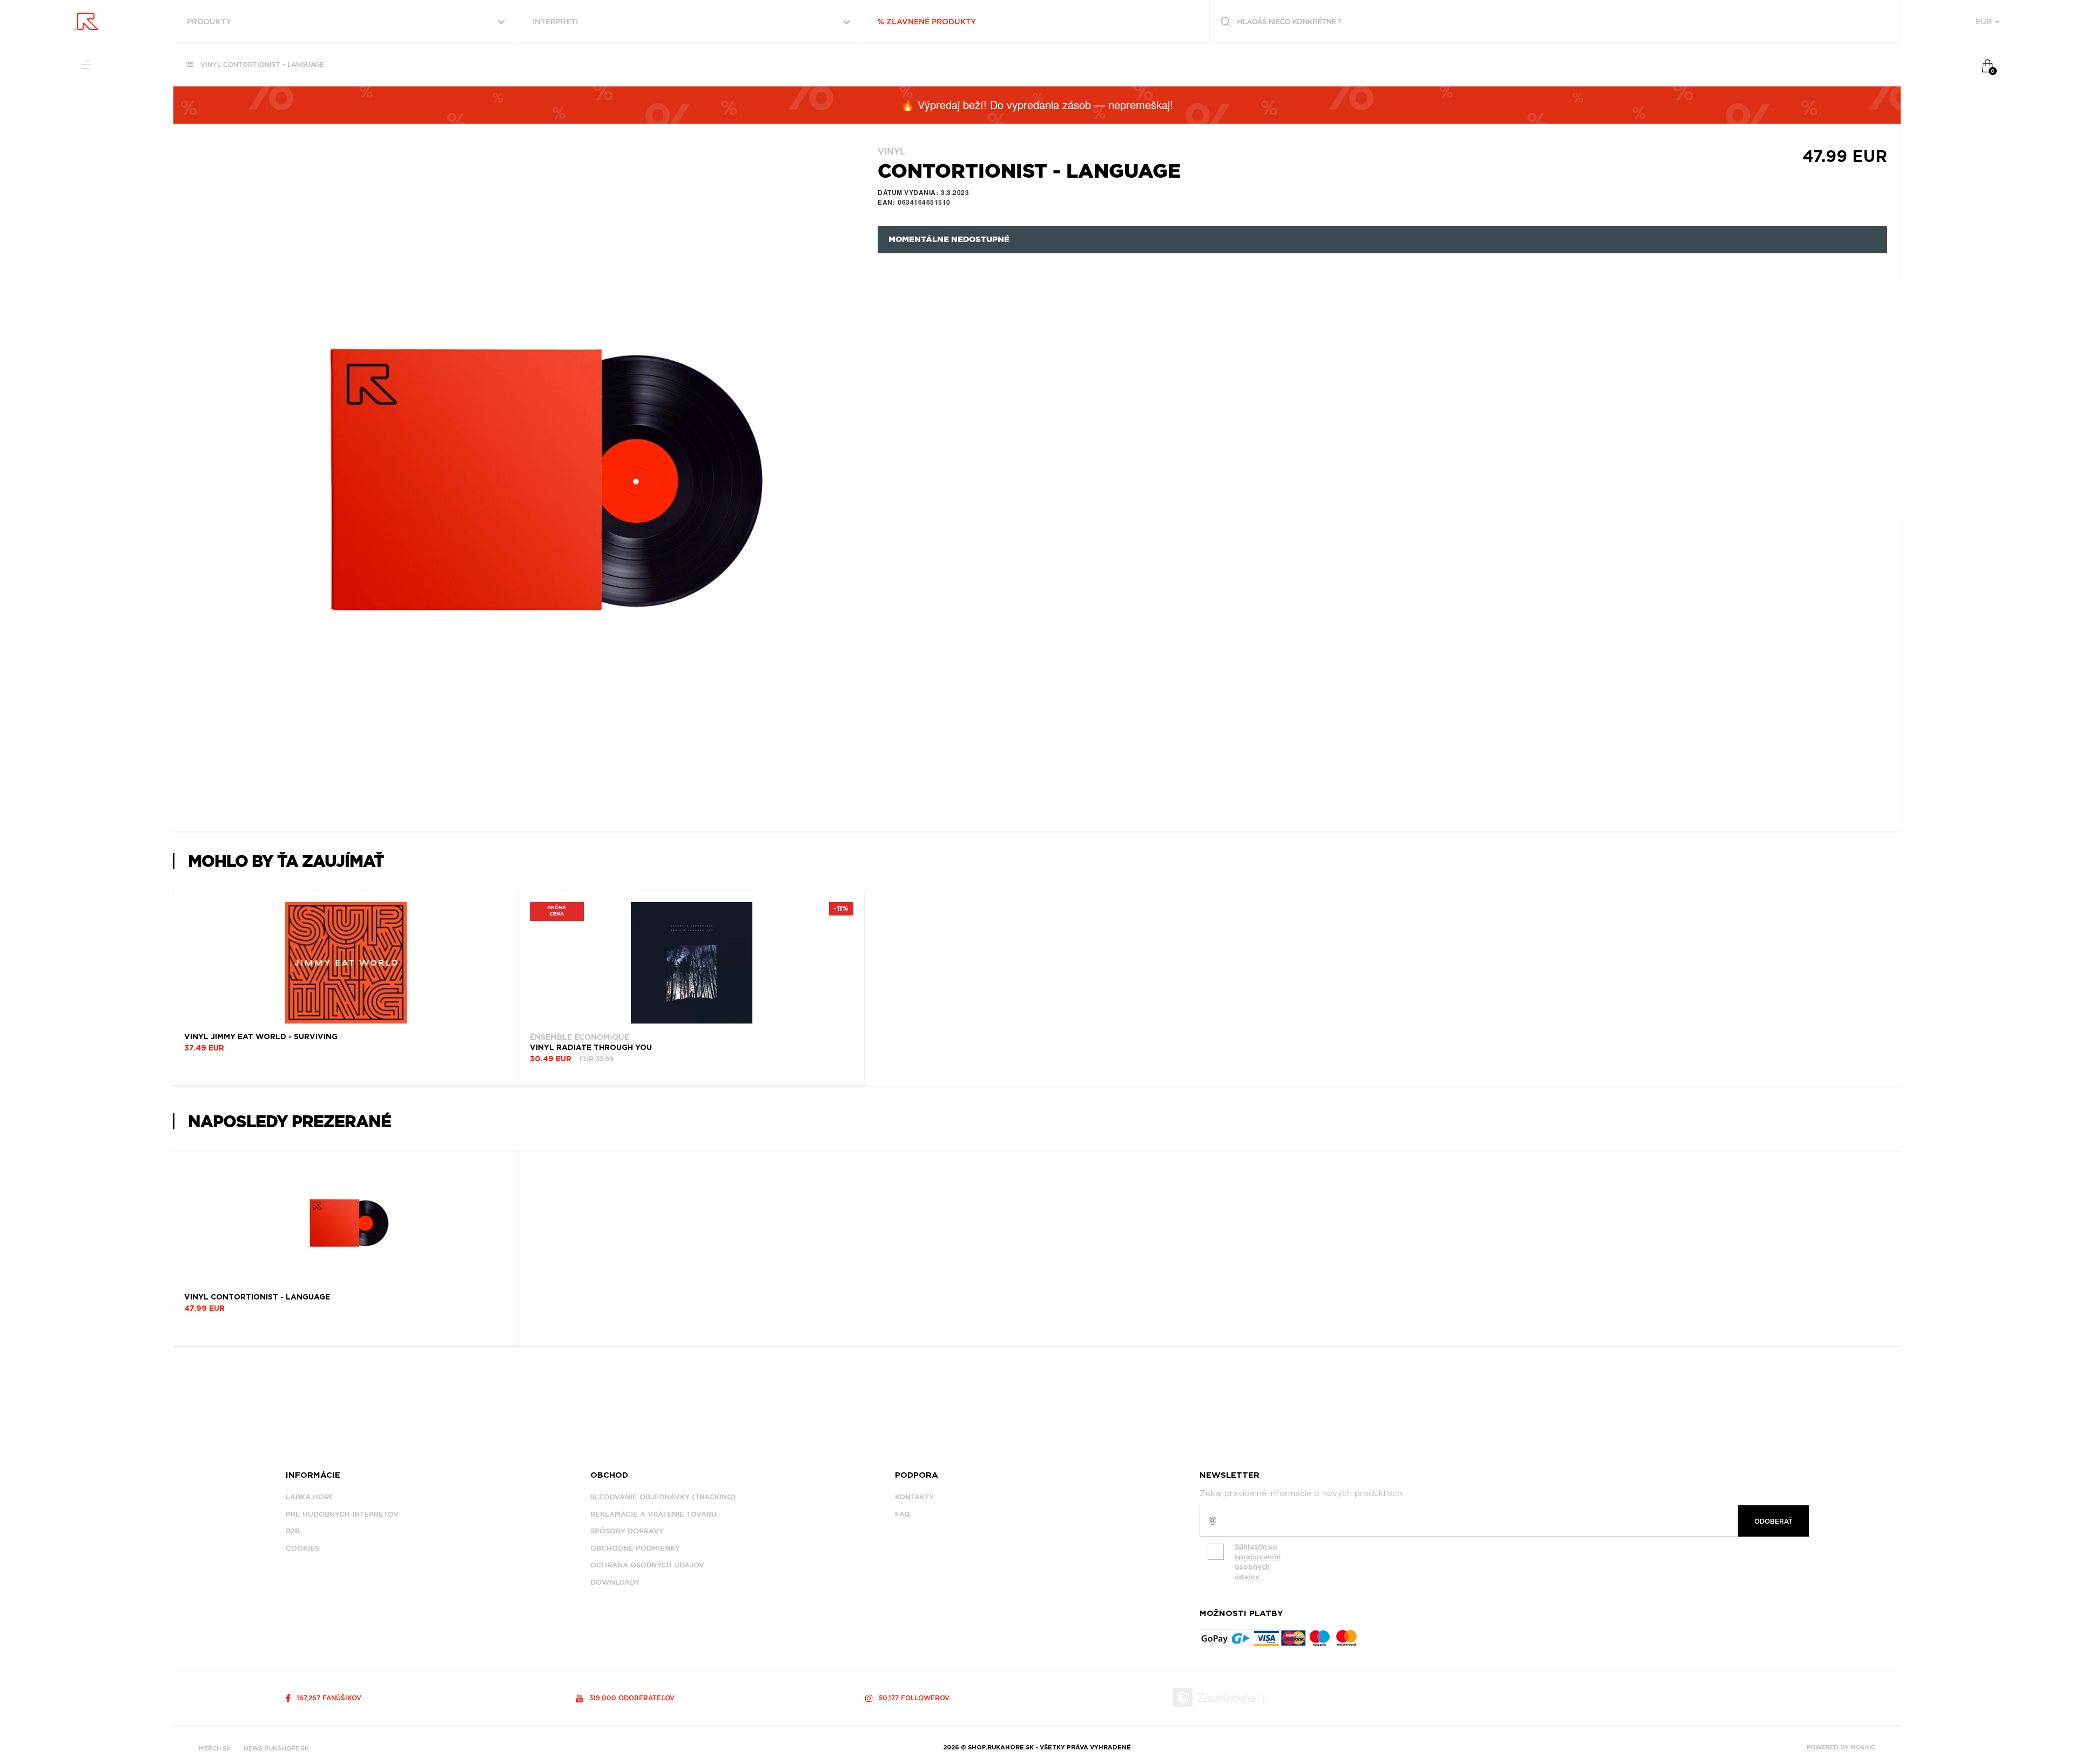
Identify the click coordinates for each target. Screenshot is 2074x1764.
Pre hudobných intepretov (342, 1514)
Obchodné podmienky (635, 1548)
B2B (293, 1531)
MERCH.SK (215, 1748)
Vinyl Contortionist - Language (262, 65)
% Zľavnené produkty (927, 22)
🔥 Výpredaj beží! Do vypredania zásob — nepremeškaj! (1037, 105)
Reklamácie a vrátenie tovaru (654, 1514)
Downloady (615, 1582)
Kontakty (914, 1497)
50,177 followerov (913, 1698)
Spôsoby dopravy (627, 1531)
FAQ (903, 1514)
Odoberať (1773, 1521)
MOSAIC (1863, 1747)
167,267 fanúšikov (328, 1698)
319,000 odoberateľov (631, 1698)
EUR (1985, 22)
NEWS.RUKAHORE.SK (276, 1748)
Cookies (302, 1548)
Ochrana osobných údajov (647, 1565)
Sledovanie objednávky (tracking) (663, 1497)
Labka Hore (310, 1497)
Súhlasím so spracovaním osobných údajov (1258, 1562)
